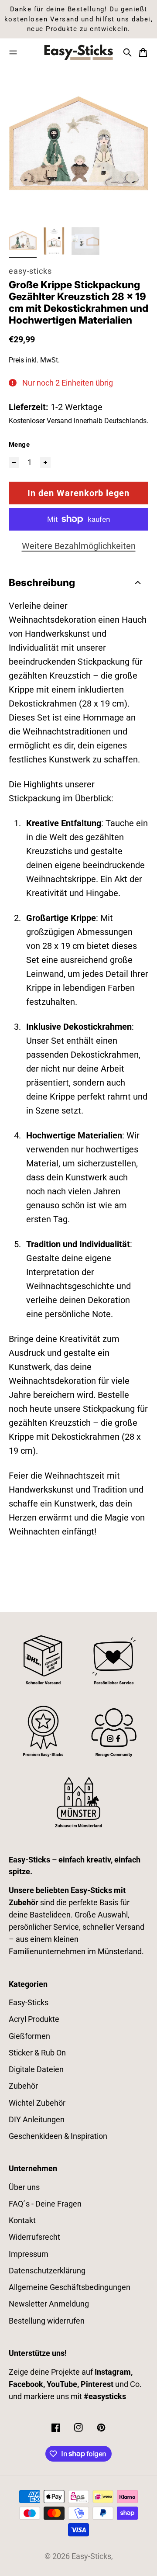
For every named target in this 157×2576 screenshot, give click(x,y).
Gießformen (29, 2036)
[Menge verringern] (14, 462)
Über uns (24, 2187)
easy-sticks (30, 271)
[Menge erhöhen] (45, 462)
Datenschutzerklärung (47, 2271)
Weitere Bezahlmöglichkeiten (79, 546)
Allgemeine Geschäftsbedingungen (70, 2287)
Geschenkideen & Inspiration (58, 2136)
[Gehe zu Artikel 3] (85, 241)
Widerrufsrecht (34, 2237)
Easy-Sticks (29, 2003)
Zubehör (23, 2086)
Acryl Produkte (34, 2019)
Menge (19, 445)
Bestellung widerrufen (47, 2321)
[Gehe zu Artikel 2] (54, 241)
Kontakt (22, 2221)
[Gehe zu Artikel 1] (23, 241)
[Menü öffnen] (13, 52)
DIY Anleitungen (37, 2120)
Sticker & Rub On (37, 2053)
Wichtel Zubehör (37, 2103)
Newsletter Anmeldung (49, 2304)
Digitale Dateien (36, 2069)
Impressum (29, 2254)
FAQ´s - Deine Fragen (45, 2204)
